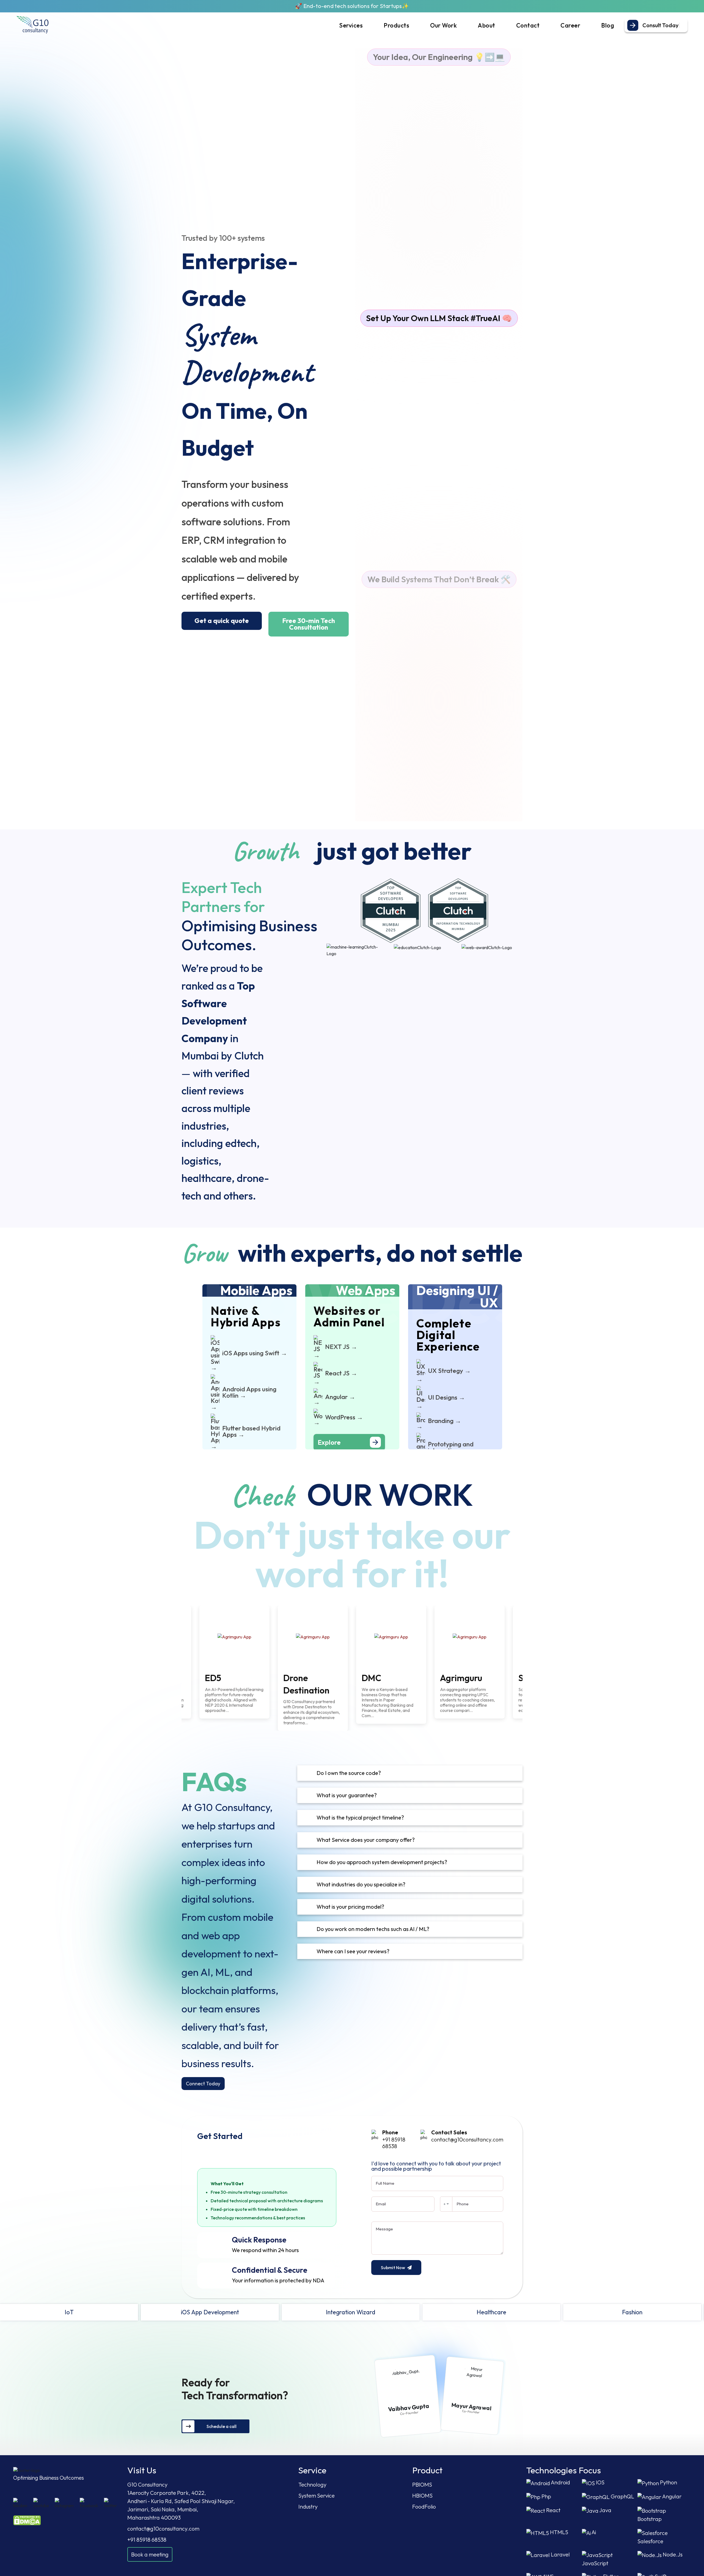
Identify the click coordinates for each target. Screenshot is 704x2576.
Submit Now (393, 2268)
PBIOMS (422, 2485)
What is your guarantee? (347, 1795)
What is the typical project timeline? (360, 1817)
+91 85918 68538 (394, 2143)
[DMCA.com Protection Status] (27, 2520)
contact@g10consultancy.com (467, 2139)
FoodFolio (424, 2507)
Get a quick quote (222, 621)
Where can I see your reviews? (353, 1951)
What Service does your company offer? (366, 1840)
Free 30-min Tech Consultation (309, 624)
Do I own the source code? (349, 1773)
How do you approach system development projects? (382, 1862)
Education (445, 2312)
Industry (308, 2507)
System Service (317, 2496)
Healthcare (164, 2312)
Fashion (304, 2312)
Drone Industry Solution (586, 2312)
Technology (312, 2485)
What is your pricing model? (350, 1907)
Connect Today (203, 2084)
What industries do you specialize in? (361, 1884)
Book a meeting (150, 2554)
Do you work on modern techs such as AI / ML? (373, 1929)
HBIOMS (422, 2496)
